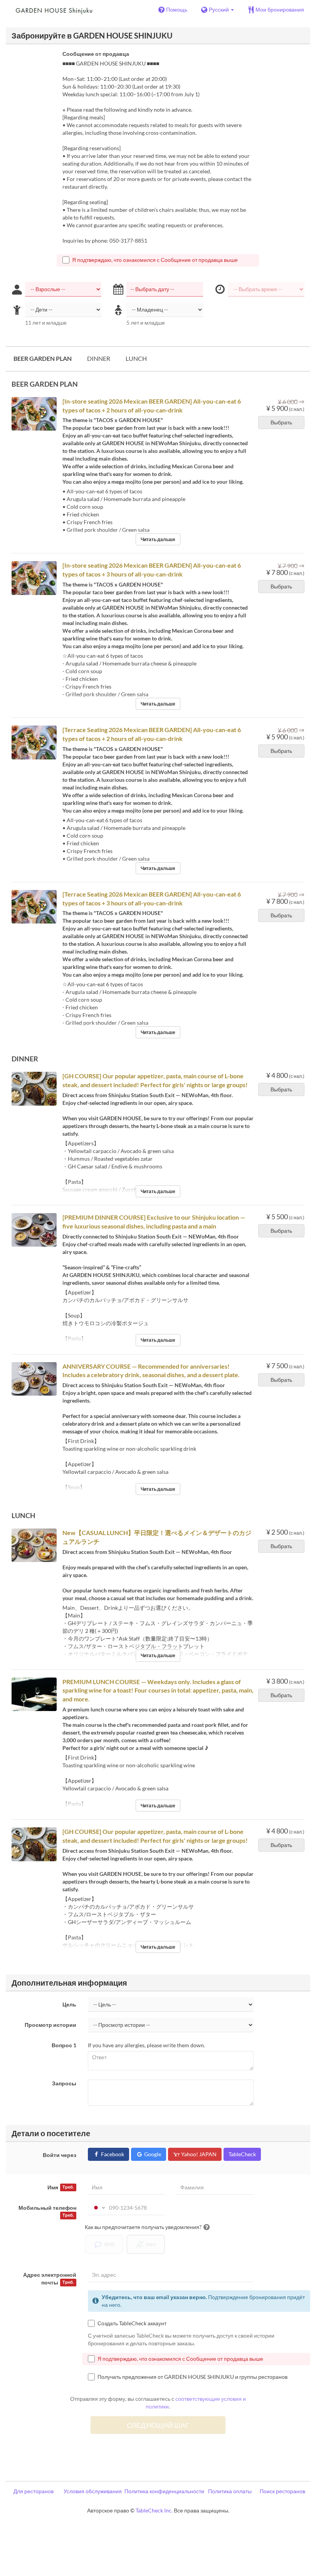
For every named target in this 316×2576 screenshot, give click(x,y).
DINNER (99, 358)
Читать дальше (158, 539)
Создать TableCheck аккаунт (132, 2323)
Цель (69, 2004)
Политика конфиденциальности (164, 2491)
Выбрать (281, 422)
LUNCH (136, 358)
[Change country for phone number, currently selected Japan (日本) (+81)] (98, 2208)
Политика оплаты (230, 2491)
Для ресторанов (34, 2491)
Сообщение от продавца (96, 54)
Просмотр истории (50, 2025)
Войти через (60, 2155)
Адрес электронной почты (50, 2279)
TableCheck (242, 2154)
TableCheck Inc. (154, 2510)
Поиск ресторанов (282, 2491)
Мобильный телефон (47, 2211)
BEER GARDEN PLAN (43, 358)
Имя (61, 2187)
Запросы (64, 2083)
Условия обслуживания (93, 2491)
